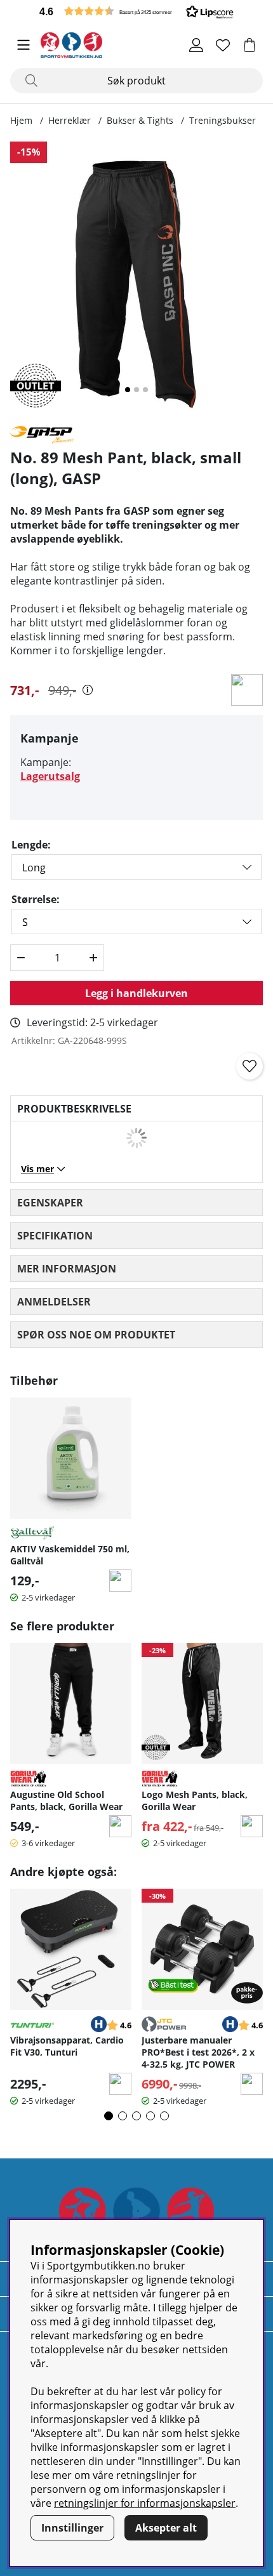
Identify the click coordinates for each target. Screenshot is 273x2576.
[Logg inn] (196, 45)
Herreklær (70, 120)
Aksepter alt (166, 2528)
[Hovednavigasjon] (23, 45)
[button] (136, 11)
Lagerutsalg (50, 776)
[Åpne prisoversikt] (88, 690)
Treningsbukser (223, 120)
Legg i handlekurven (136, 993)
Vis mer (37, 1169)
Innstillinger (72, 2528)
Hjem (21, 120)
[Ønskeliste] (223, 45)
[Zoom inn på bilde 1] (136, 278)
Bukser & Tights (140, 120)
